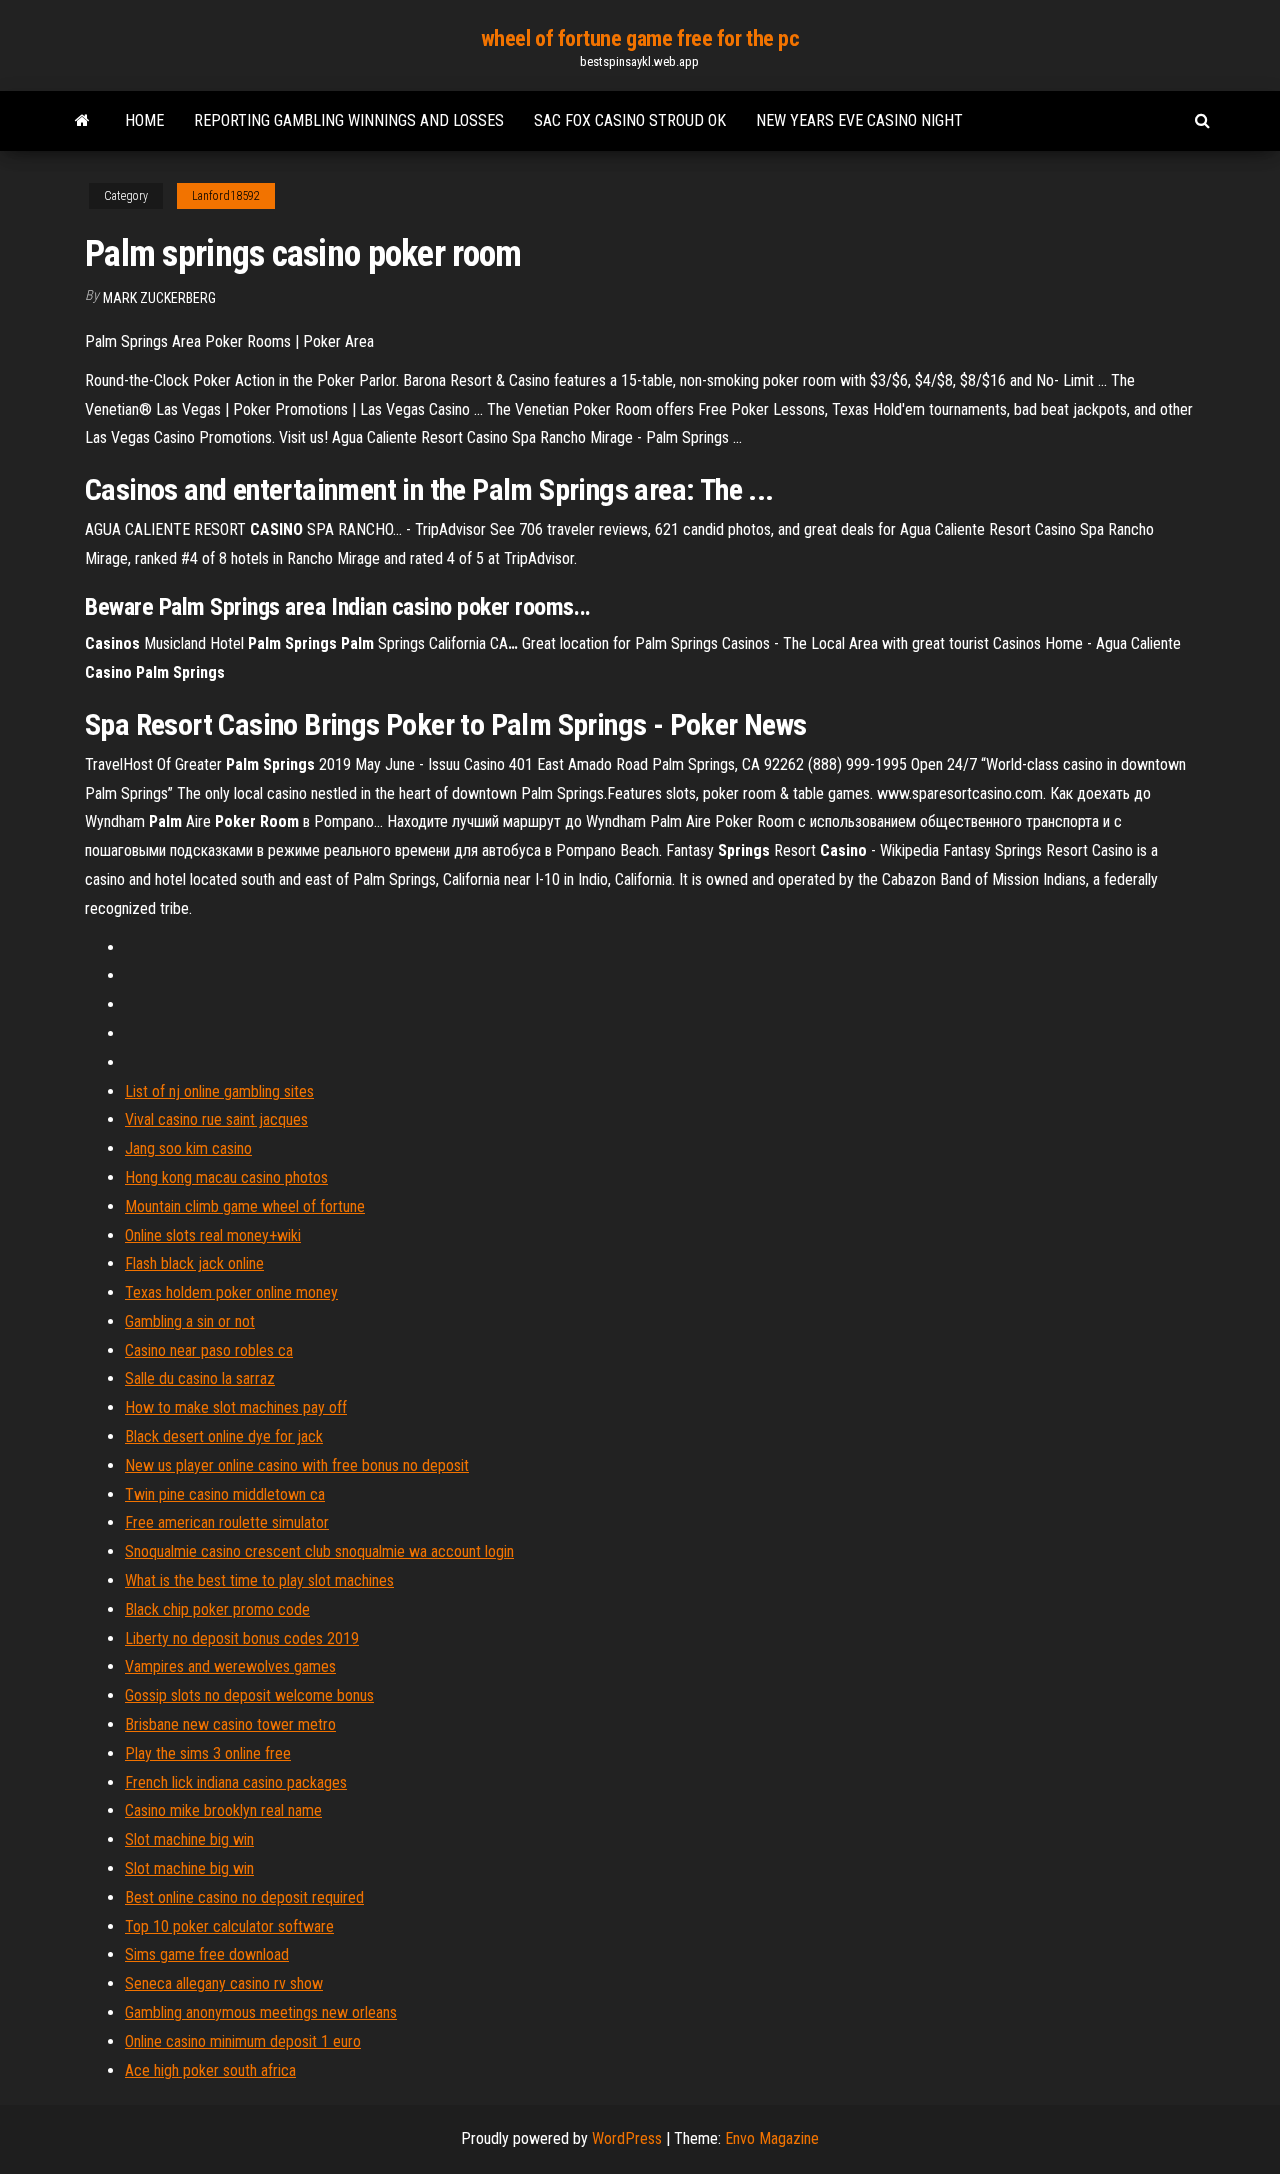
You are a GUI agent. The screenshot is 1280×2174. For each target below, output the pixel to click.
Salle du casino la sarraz (200, 1378)
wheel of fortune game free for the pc (640, 38)
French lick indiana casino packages (236, 1782)
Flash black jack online (194, 1263)
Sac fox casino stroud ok (630, 120)
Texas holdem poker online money (231, 1292)
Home (144, 120)
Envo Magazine (772, 2138)
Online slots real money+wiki (213, 1235)
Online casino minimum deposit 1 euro (243, 2041)
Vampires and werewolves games (230, 1666)
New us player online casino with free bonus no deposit (297, 1465)
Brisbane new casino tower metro (230, 1724)
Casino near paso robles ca (209, 1350)
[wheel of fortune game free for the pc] (82, 121)
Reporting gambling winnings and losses (349, 120)
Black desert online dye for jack (224, 1436)
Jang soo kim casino (188, 1148)
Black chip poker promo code (217, 1609)
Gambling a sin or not (190, 1321)
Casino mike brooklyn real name (223, 1810)
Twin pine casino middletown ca (225, 1494)
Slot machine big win (189, 1839)
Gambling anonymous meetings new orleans (261, 2012)
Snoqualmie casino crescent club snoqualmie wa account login (319, 1551)
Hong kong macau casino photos (226, 1177)
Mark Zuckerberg (159, 298)
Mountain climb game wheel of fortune (245, 1206)
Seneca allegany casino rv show (224, 1983)
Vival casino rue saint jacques (216, 1119)
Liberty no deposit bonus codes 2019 (242, 1638)
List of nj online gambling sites (219, 1091)
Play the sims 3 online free (208, 1753)
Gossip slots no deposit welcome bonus (249, 1695)
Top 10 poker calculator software (229, 1926)
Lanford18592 (226, 196)
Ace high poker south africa (210, 2070)
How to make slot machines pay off (236, 1407)
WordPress (627, 2138)
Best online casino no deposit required (244, 1897)
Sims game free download (207, 1954)
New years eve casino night (859, 120)
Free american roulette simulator (227, 1522)
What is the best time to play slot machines (259, 1580)
